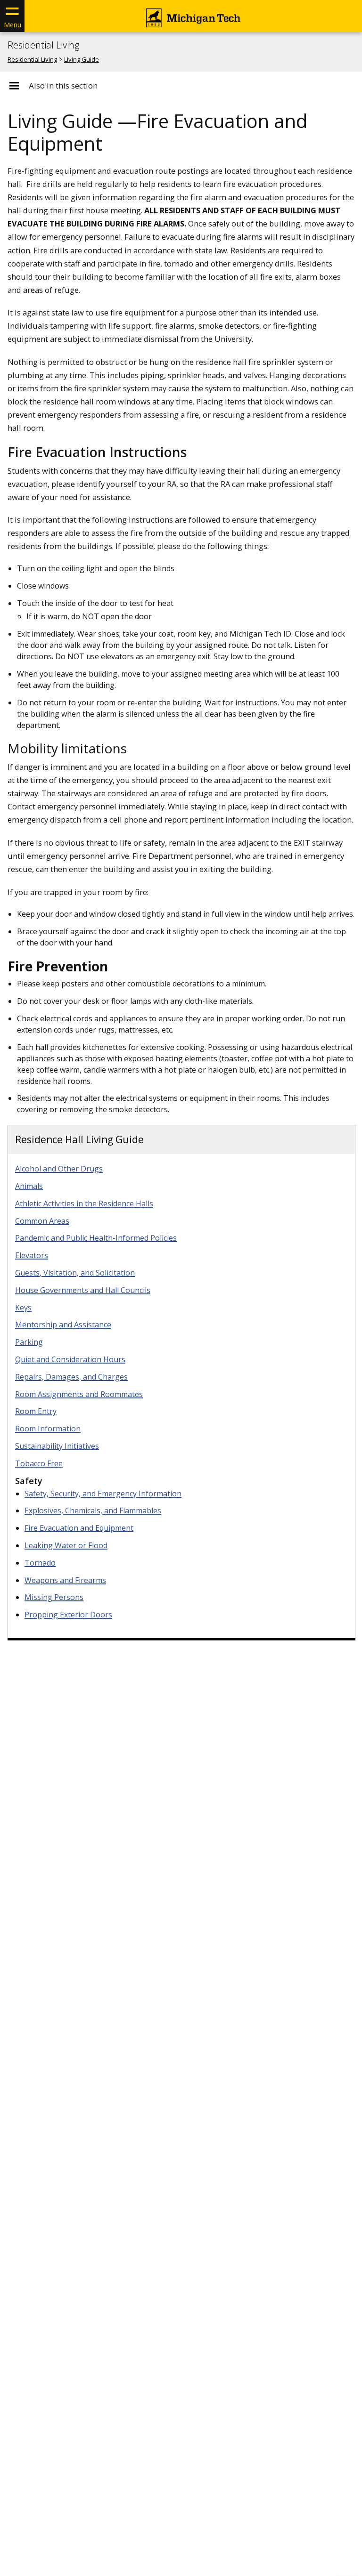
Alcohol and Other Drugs (59, 1169)
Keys (23, 1308)
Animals (29, 1186)
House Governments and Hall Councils (83, 1290)
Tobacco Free (39, 1463)
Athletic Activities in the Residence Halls (84, 1203)
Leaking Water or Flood (66, 1545)
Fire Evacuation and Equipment (79, 1528)
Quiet (70, 1359)
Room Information (48, 1429)
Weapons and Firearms (65, 1580)
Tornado (40, 1563)
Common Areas (42, 1221)
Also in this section (63, 86)
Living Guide (82, 59)
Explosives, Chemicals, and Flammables (93, 1510)
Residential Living (43, 45)
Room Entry (36, 1411)
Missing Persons (54, 1597)
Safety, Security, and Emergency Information (103, 1494)
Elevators (32, 1255)
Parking (29, 1342)
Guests (75, 1273)
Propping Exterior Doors (68, 1615)
